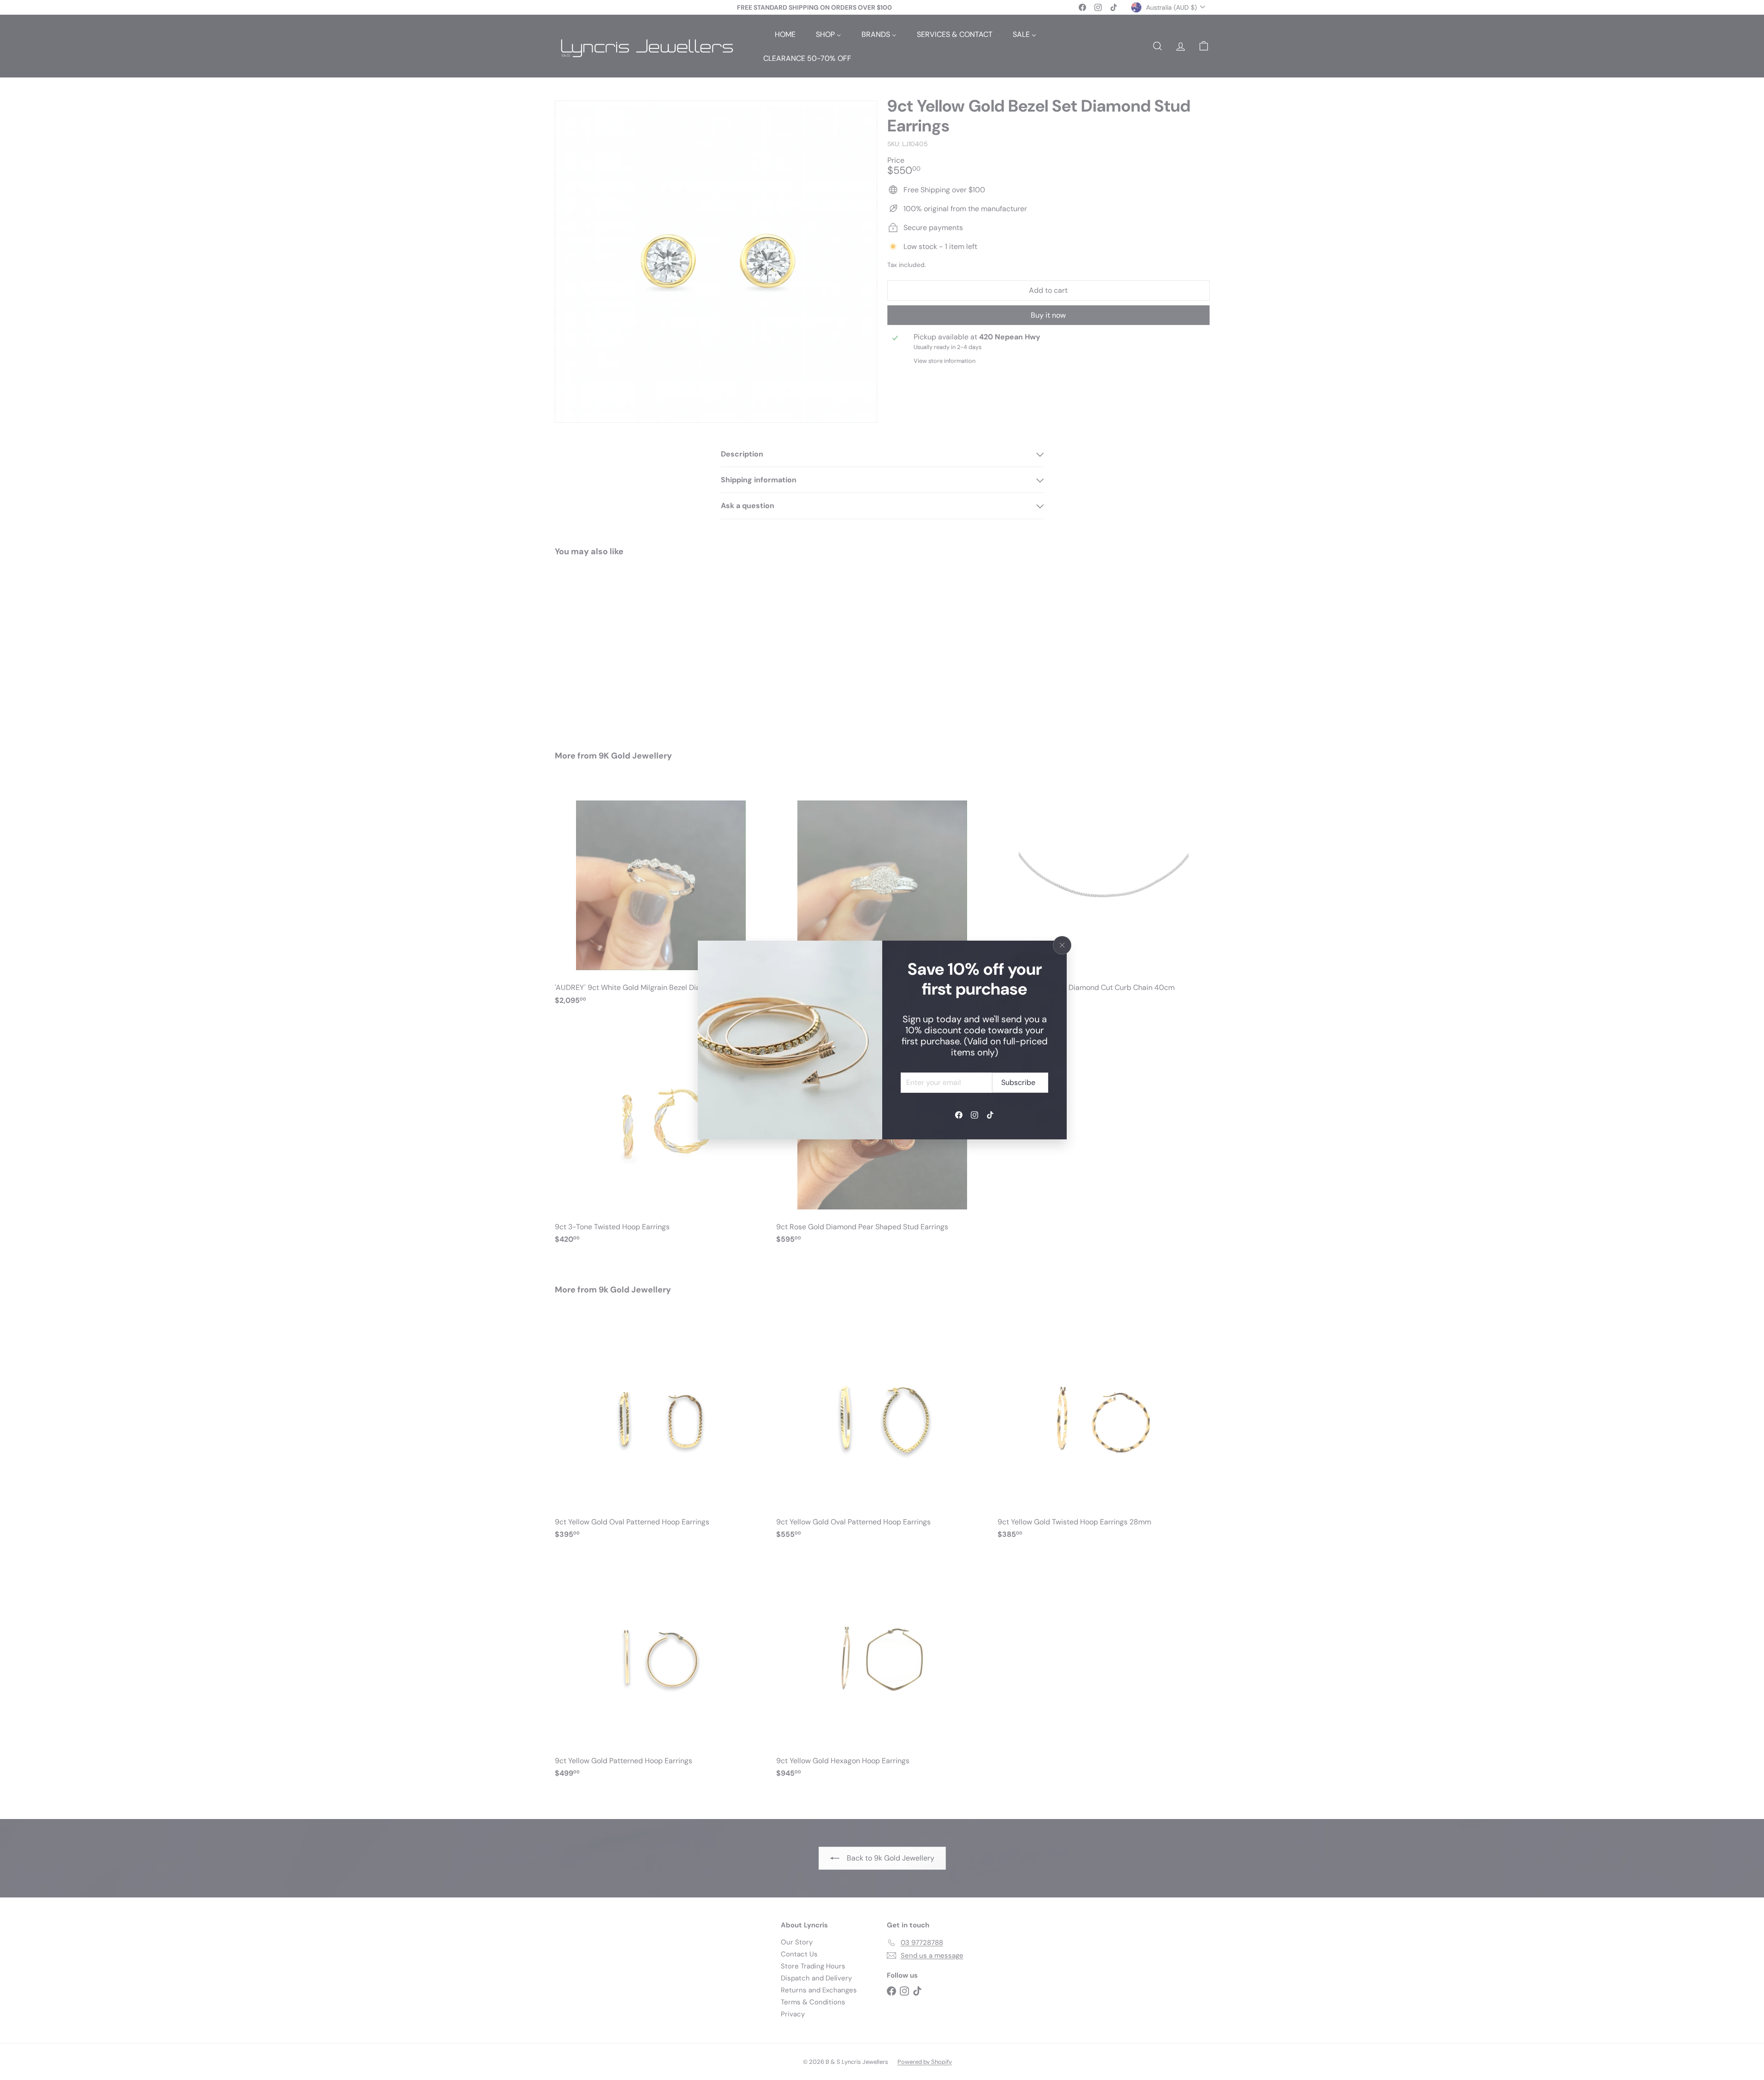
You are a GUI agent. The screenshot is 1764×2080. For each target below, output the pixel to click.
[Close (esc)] (1062, 945)
